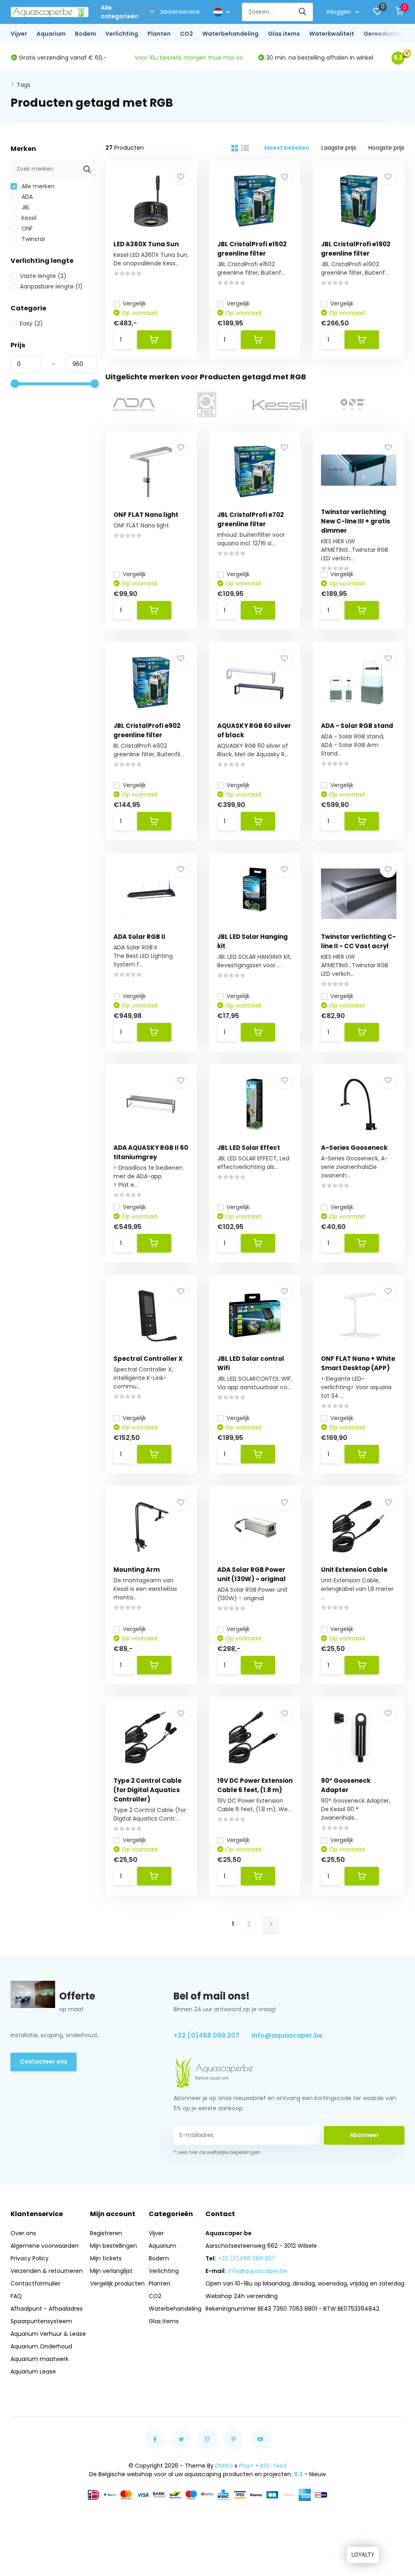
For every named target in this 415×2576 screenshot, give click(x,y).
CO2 (186, 34)
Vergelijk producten (117, 2283)
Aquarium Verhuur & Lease (48, 2334)
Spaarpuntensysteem (41, 2321)
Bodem (86, 34)
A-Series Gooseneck (354, 1148)
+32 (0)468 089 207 (206, 2035)
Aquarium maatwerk (40, 2359)
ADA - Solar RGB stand (357, 726)
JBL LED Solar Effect (249, 1148)
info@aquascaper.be (287, 2035)
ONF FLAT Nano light (146, 515)
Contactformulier (35, 2283)
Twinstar (33, 239)
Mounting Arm (137, 1570)
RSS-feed (273, 2466)
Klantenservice (179, 12)
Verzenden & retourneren (47, 2271)
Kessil (28, 218)
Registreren (106, 2233)
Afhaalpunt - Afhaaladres (47, 2309)
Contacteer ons (44, 2062)
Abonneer (364, 2135)
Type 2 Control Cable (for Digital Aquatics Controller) (148, 1790)
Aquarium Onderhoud (41, 2346)
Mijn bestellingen (113, 2246)
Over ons (23, 2233)
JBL (25, 207)
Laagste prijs (339, 148)
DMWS (224, 2466)
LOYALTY (363, 2555)
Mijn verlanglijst (111, 2271)
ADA (26, 197)
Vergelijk (134, 303)
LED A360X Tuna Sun (146, 244)
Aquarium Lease (33, 2372)
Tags (24, 85)
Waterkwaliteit (332, 34)
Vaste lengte (43, 276)
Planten (159, 34)
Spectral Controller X (148, 1359)
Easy (31, 323)
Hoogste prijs (386, 148)
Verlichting (122, 34)
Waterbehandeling (230, 34)
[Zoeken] (303, 12)
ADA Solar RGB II (139, 937)
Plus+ (246, 2466)
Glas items (284, 34)
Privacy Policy (30, 2258)
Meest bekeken (287, 148)
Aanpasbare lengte (51, 286)
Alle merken (37, 186)
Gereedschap (384, 34)
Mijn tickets (106, 2258)
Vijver (19, 34)
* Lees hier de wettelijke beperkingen (217, 2152)
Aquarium (51, 34)
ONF (26, 228)
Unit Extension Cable (354, 1570)
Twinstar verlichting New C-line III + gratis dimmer (356, 521)
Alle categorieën (120, 12)
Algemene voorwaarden (45, 2246)
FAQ (16, 2296)
